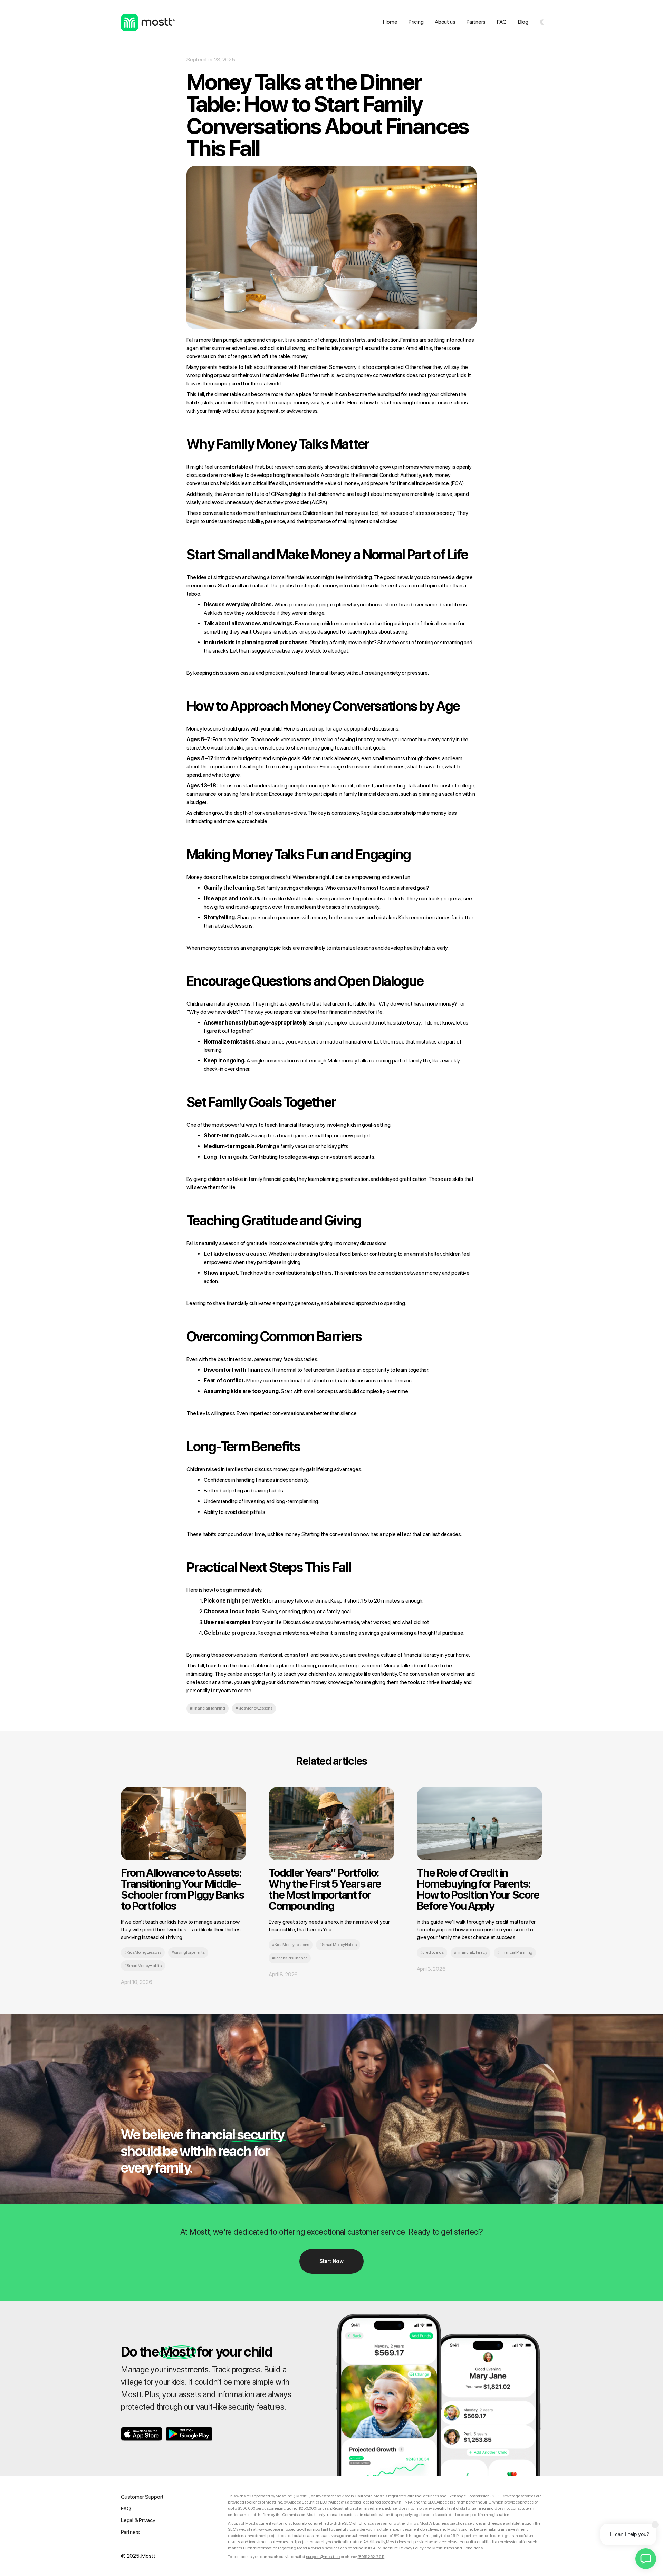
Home (390, 22)
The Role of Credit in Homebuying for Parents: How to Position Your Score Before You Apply (478, 1889)
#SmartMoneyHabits (143, 1966)
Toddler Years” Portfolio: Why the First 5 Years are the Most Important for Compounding (325, 1889)
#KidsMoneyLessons (254, 1708)
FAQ (502, 22)
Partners (476, 22)
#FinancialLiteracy (471, 1952)
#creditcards (432, 1952)
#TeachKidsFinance (290, 1958)
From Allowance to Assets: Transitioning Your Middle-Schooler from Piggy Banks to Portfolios (182, 1889)
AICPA (319, 502)
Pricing (416, 22)
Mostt (294, 898)
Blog (523, 22)
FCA (457, 483)
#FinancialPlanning (208, 1708)
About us (445, 22)
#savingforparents (188, 1952)
